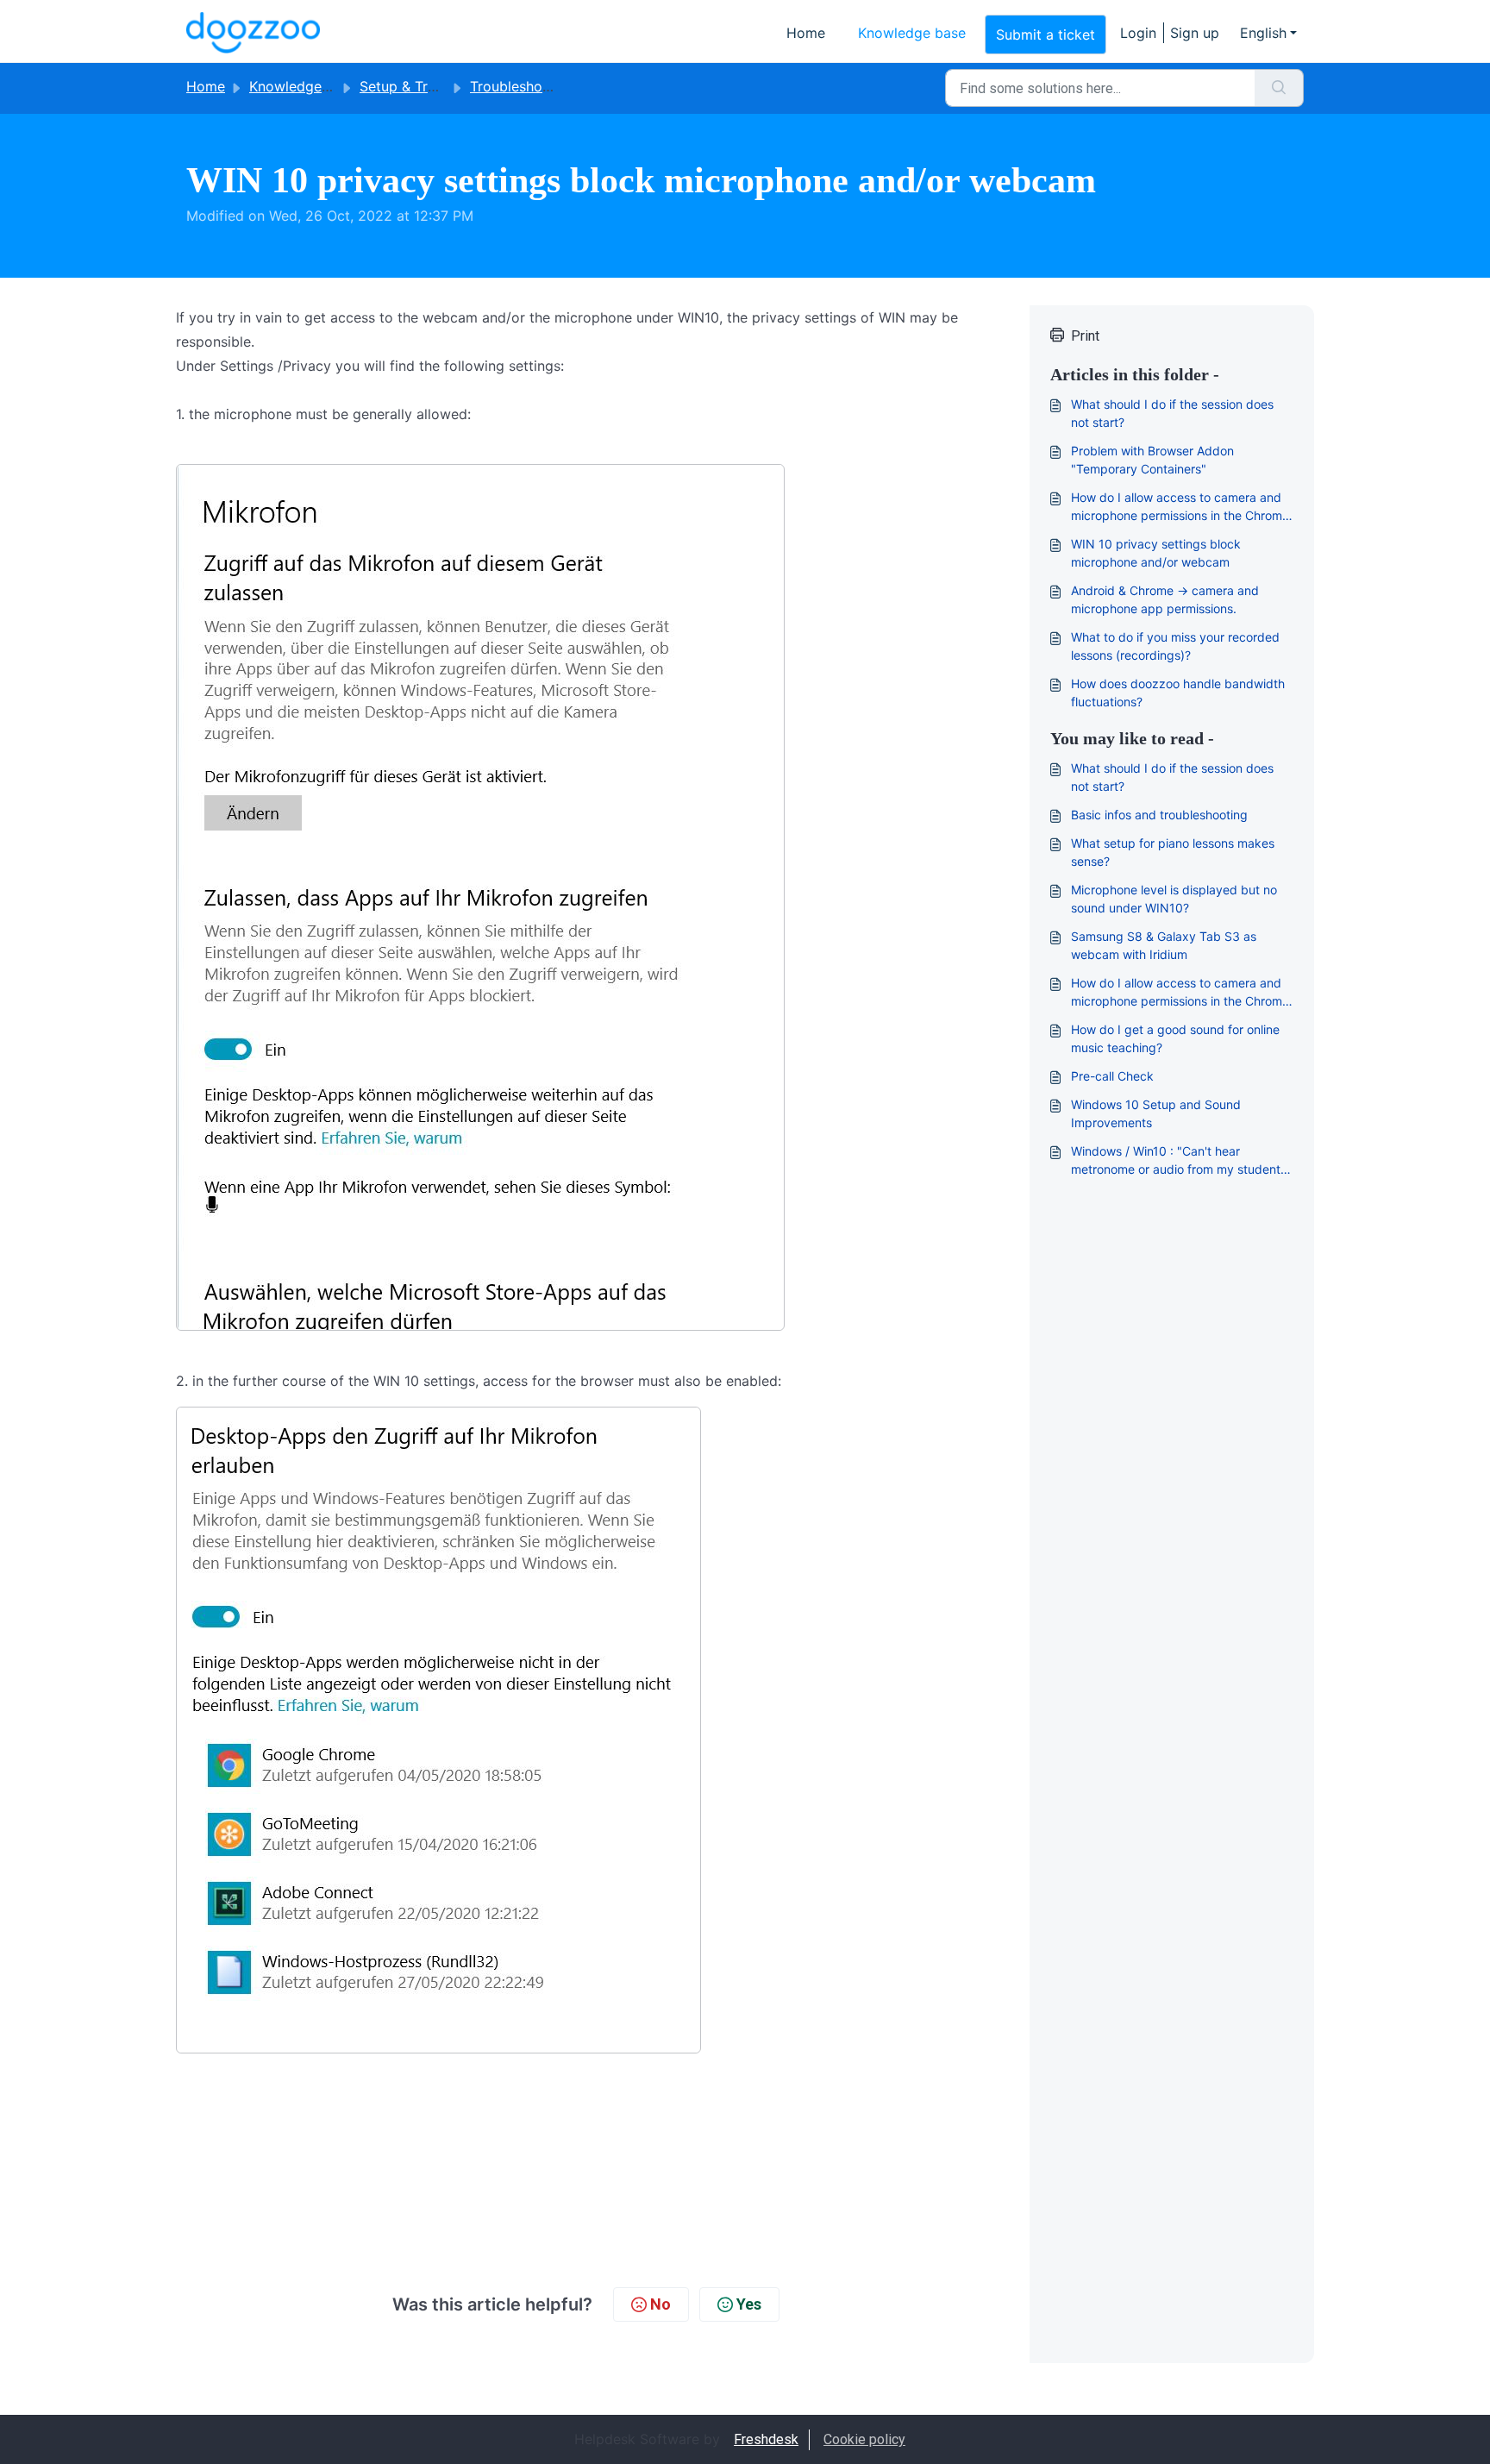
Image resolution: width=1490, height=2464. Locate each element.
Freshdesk (766, 2439)
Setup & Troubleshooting (440, 86)
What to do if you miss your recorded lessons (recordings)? (1175, 646)
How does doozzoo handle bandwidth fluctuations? (1178, 693)
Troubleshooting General (550, 86)
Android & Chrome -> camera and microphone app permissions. (1165, 599)
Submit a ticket (1046, 34)
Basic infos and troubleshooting (1159, 815)
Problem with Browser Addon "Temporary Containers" (1152, 460)
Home (806, 33)
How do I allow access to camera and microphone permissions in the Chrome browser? (1180, 507)
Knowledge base (912, 33)
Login (1138, 33)
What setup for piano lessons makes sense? (1173, 852)
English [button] (1263, 33)
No (660, 2304)
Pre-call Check (1112, 1076)
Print (1085, 336)
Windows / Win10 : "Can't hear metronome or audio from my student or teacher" (1176, 1161)
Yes (749, 2304)
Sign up (1195, 33)
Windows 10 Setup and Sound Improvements (1156, 1113)
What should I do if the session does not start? (1172, 413)
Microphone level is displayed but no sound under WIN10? (1174, 899)
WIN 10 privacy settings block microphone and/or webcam (1156, 553)
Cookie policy (864, 2439)
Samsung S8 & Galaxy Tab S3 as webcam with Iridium (1164, 945)
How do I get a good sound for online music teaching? (1175, 1038)
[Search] (1279, 88)
